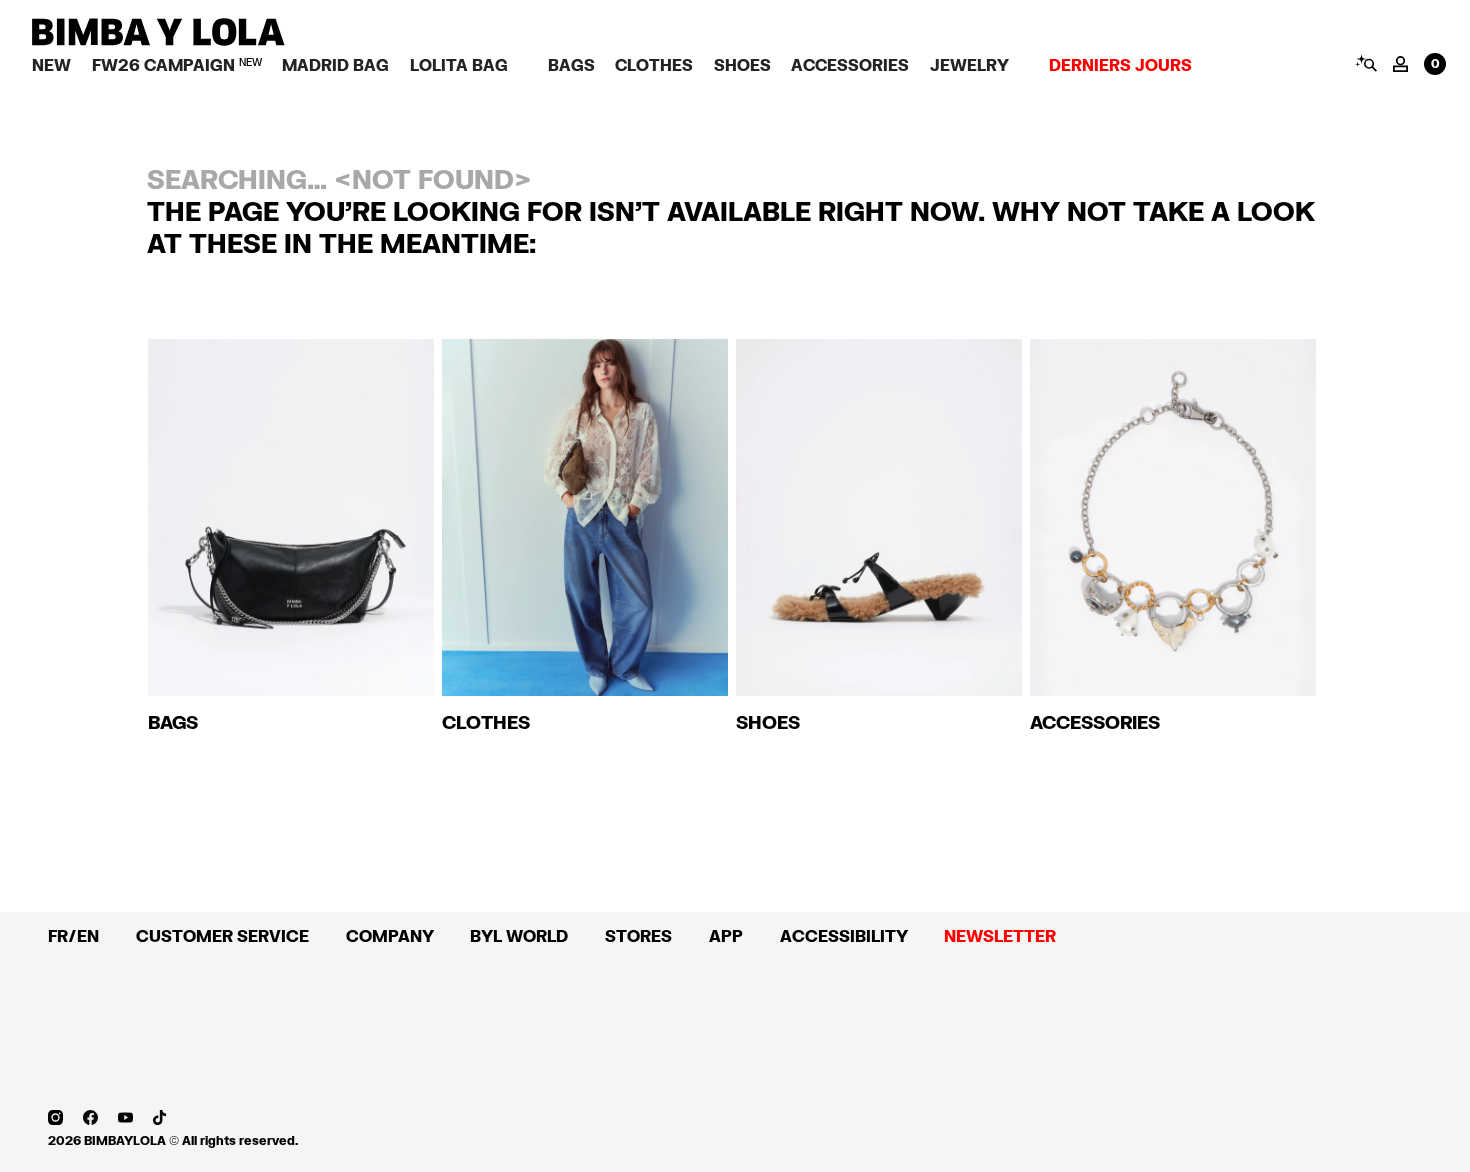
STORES (638, 935)
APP (726, 935)
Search (1365, 63)
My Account (1400, 64)
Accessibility (844, 935)
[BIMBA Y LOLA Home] (158, 40)
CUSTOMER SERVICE (222, 935)
